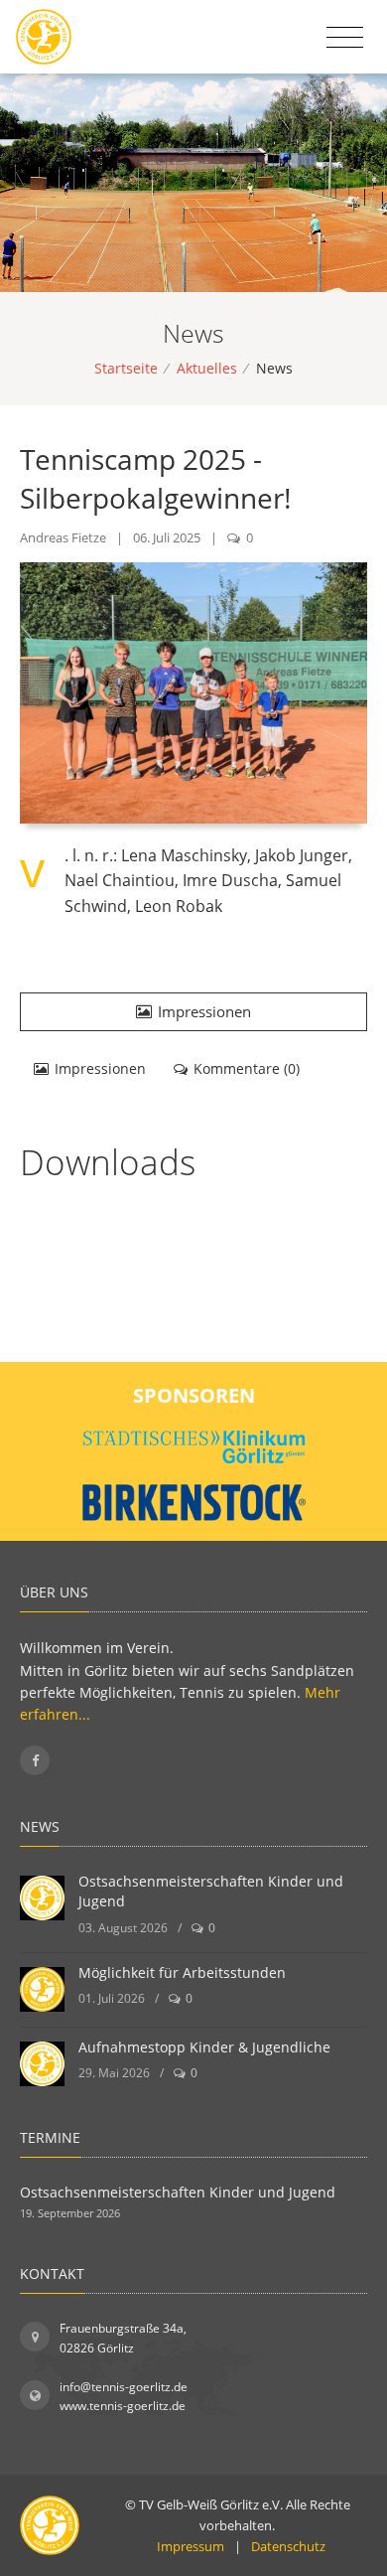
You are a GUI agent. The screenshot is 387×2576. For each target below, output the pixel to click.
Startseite (126, 368)
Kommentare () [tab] (247, 1068)
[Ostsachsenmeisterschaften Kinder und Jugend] (42, 1898)
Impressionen (204, 1011)
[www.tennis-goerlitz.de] (44, 37)
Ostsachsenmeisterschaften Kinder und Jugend (178, 2192)
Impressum (191, 2546)
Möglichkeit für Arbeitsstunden (182, 1972)
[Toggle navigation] (345, 38)
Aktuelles (207, 368)
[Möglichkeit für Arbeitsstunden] (42, 1989)
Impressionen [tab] (100, 1068)
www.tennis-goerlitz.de (123, 2406)
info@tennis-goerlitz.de (124, 2387)
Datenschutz (288, 2546)
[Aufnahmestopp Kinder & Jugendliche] (42, 2064)
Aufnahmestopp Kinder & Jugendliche (204, 2047)
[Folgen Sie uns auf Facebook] (35, 1760)
